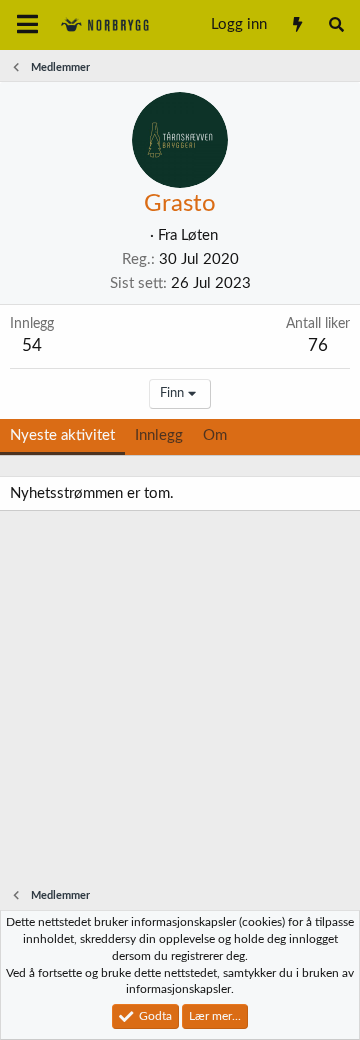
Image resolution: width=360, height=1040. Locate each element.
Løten (199, 235)
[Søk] (336, 25)
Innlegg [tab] (159, 435)
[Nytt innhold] (296, 25)
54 (32, 345)
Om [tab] (215, 435)
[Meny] (27, 25)
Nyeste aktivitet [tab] (62, 435)
